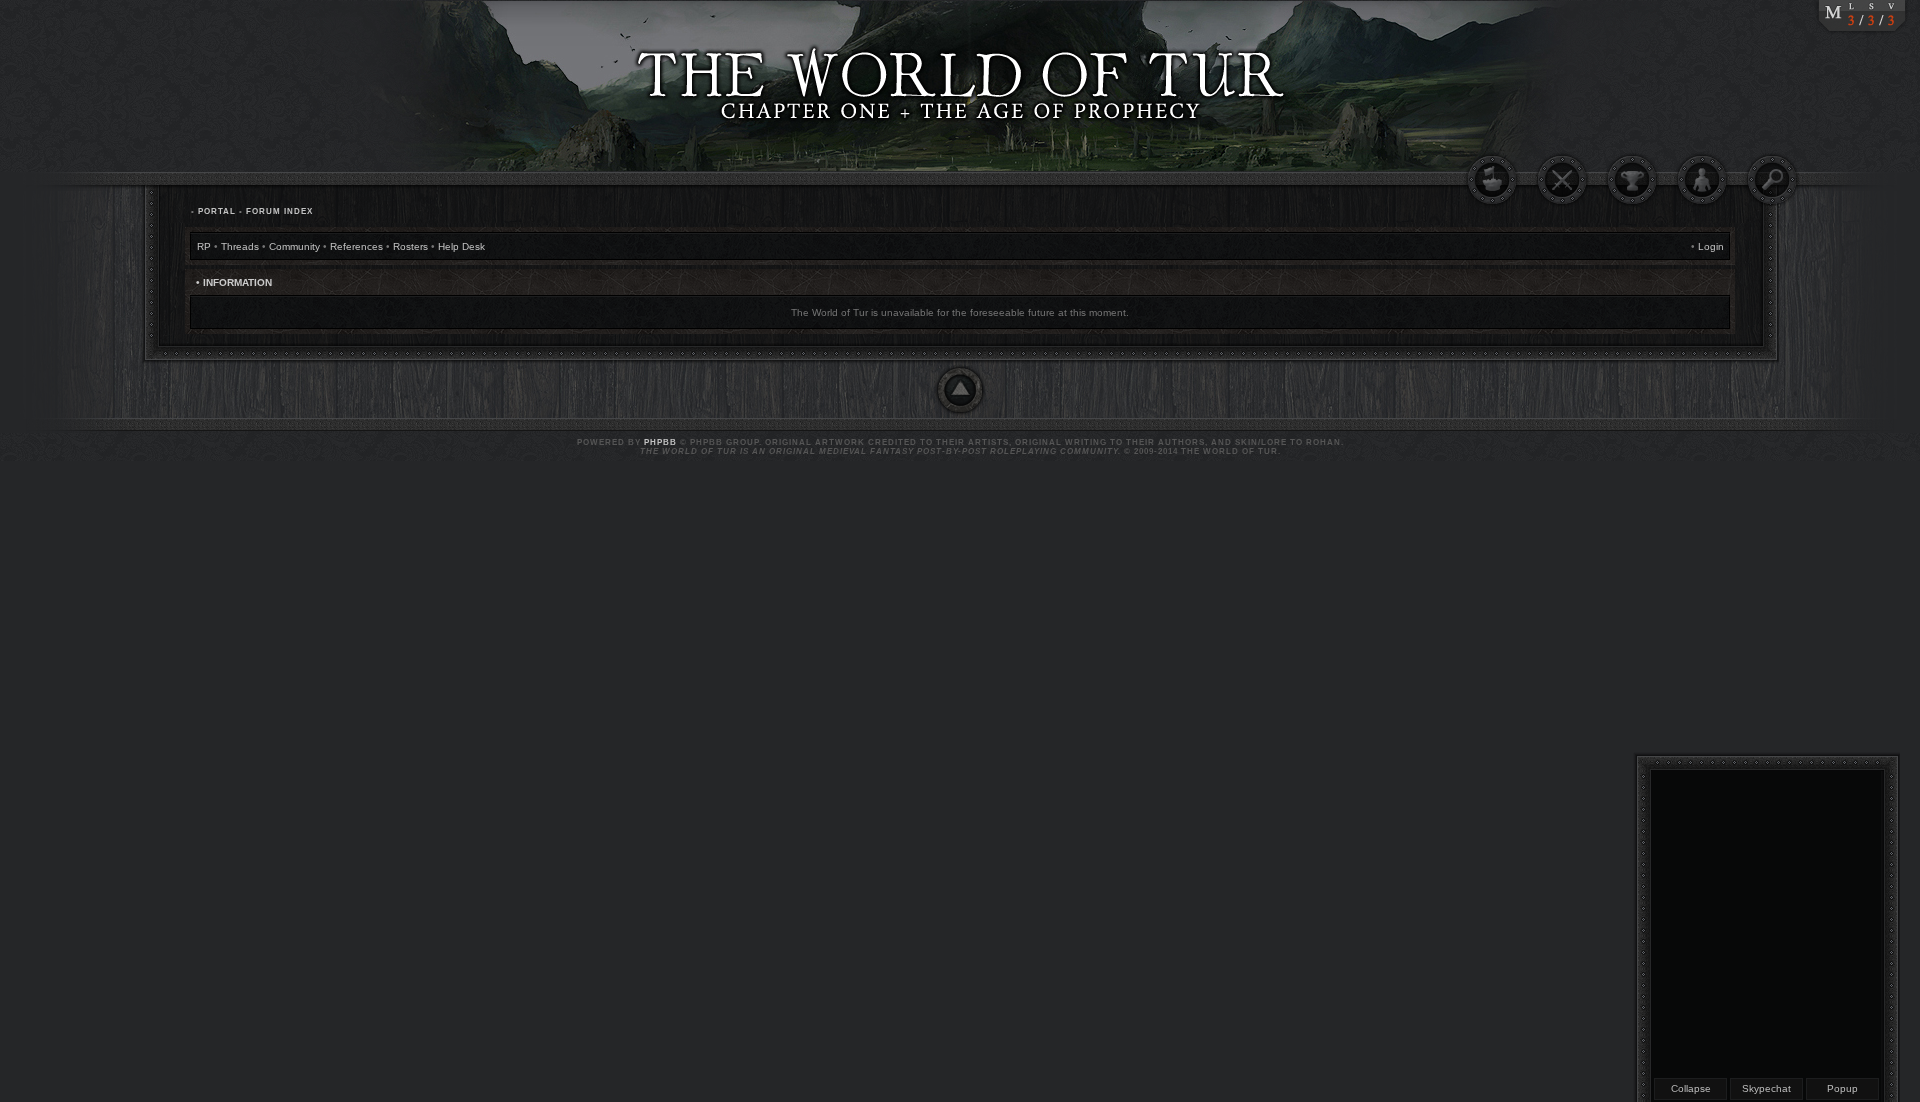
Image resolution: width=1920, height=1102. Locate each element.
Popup (1842, 1088)
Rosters (410, 246)
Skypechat (1766, 1088)
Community (294, 246)
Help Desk (461, 246)
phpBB (660, 442)
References (356, 246)
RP (204, 246)
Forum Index (279, 211)
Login (1711, 246)
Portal (217, 211)
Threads (240, 246)
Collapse (1691, 1088)
